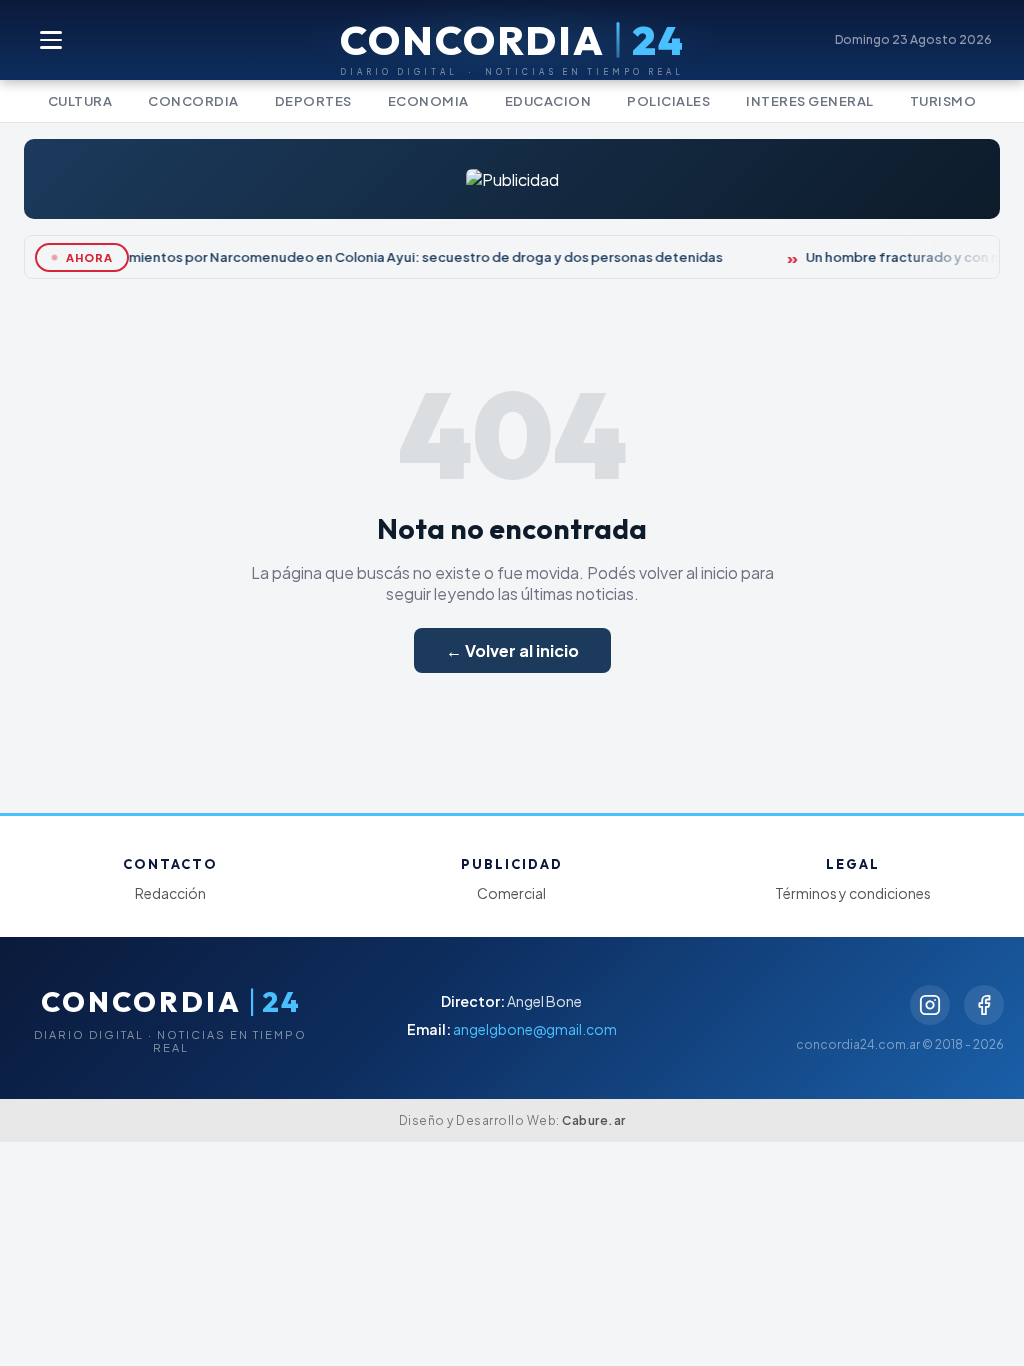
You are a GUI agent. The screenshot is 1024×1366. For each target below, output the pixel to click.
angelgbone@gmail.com (535, 1029)
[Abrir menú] (52, 40)
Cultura (80, 101)
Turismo (943, 101)
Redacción (170, 893)
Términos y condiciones (853, 893)
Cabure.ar (594, 1120)
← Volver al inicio (512, 650)
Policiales (668, 101)
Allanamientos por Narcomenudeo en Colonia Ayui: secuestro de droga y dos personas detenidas (401, 257)
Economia (428, 101)
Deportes (313, 101)
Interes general (810, 101)
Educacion (548, 101)
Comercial (511, 893)
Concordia (193, 101)
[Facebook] (984, 1005)
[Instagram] (930, 1005)
